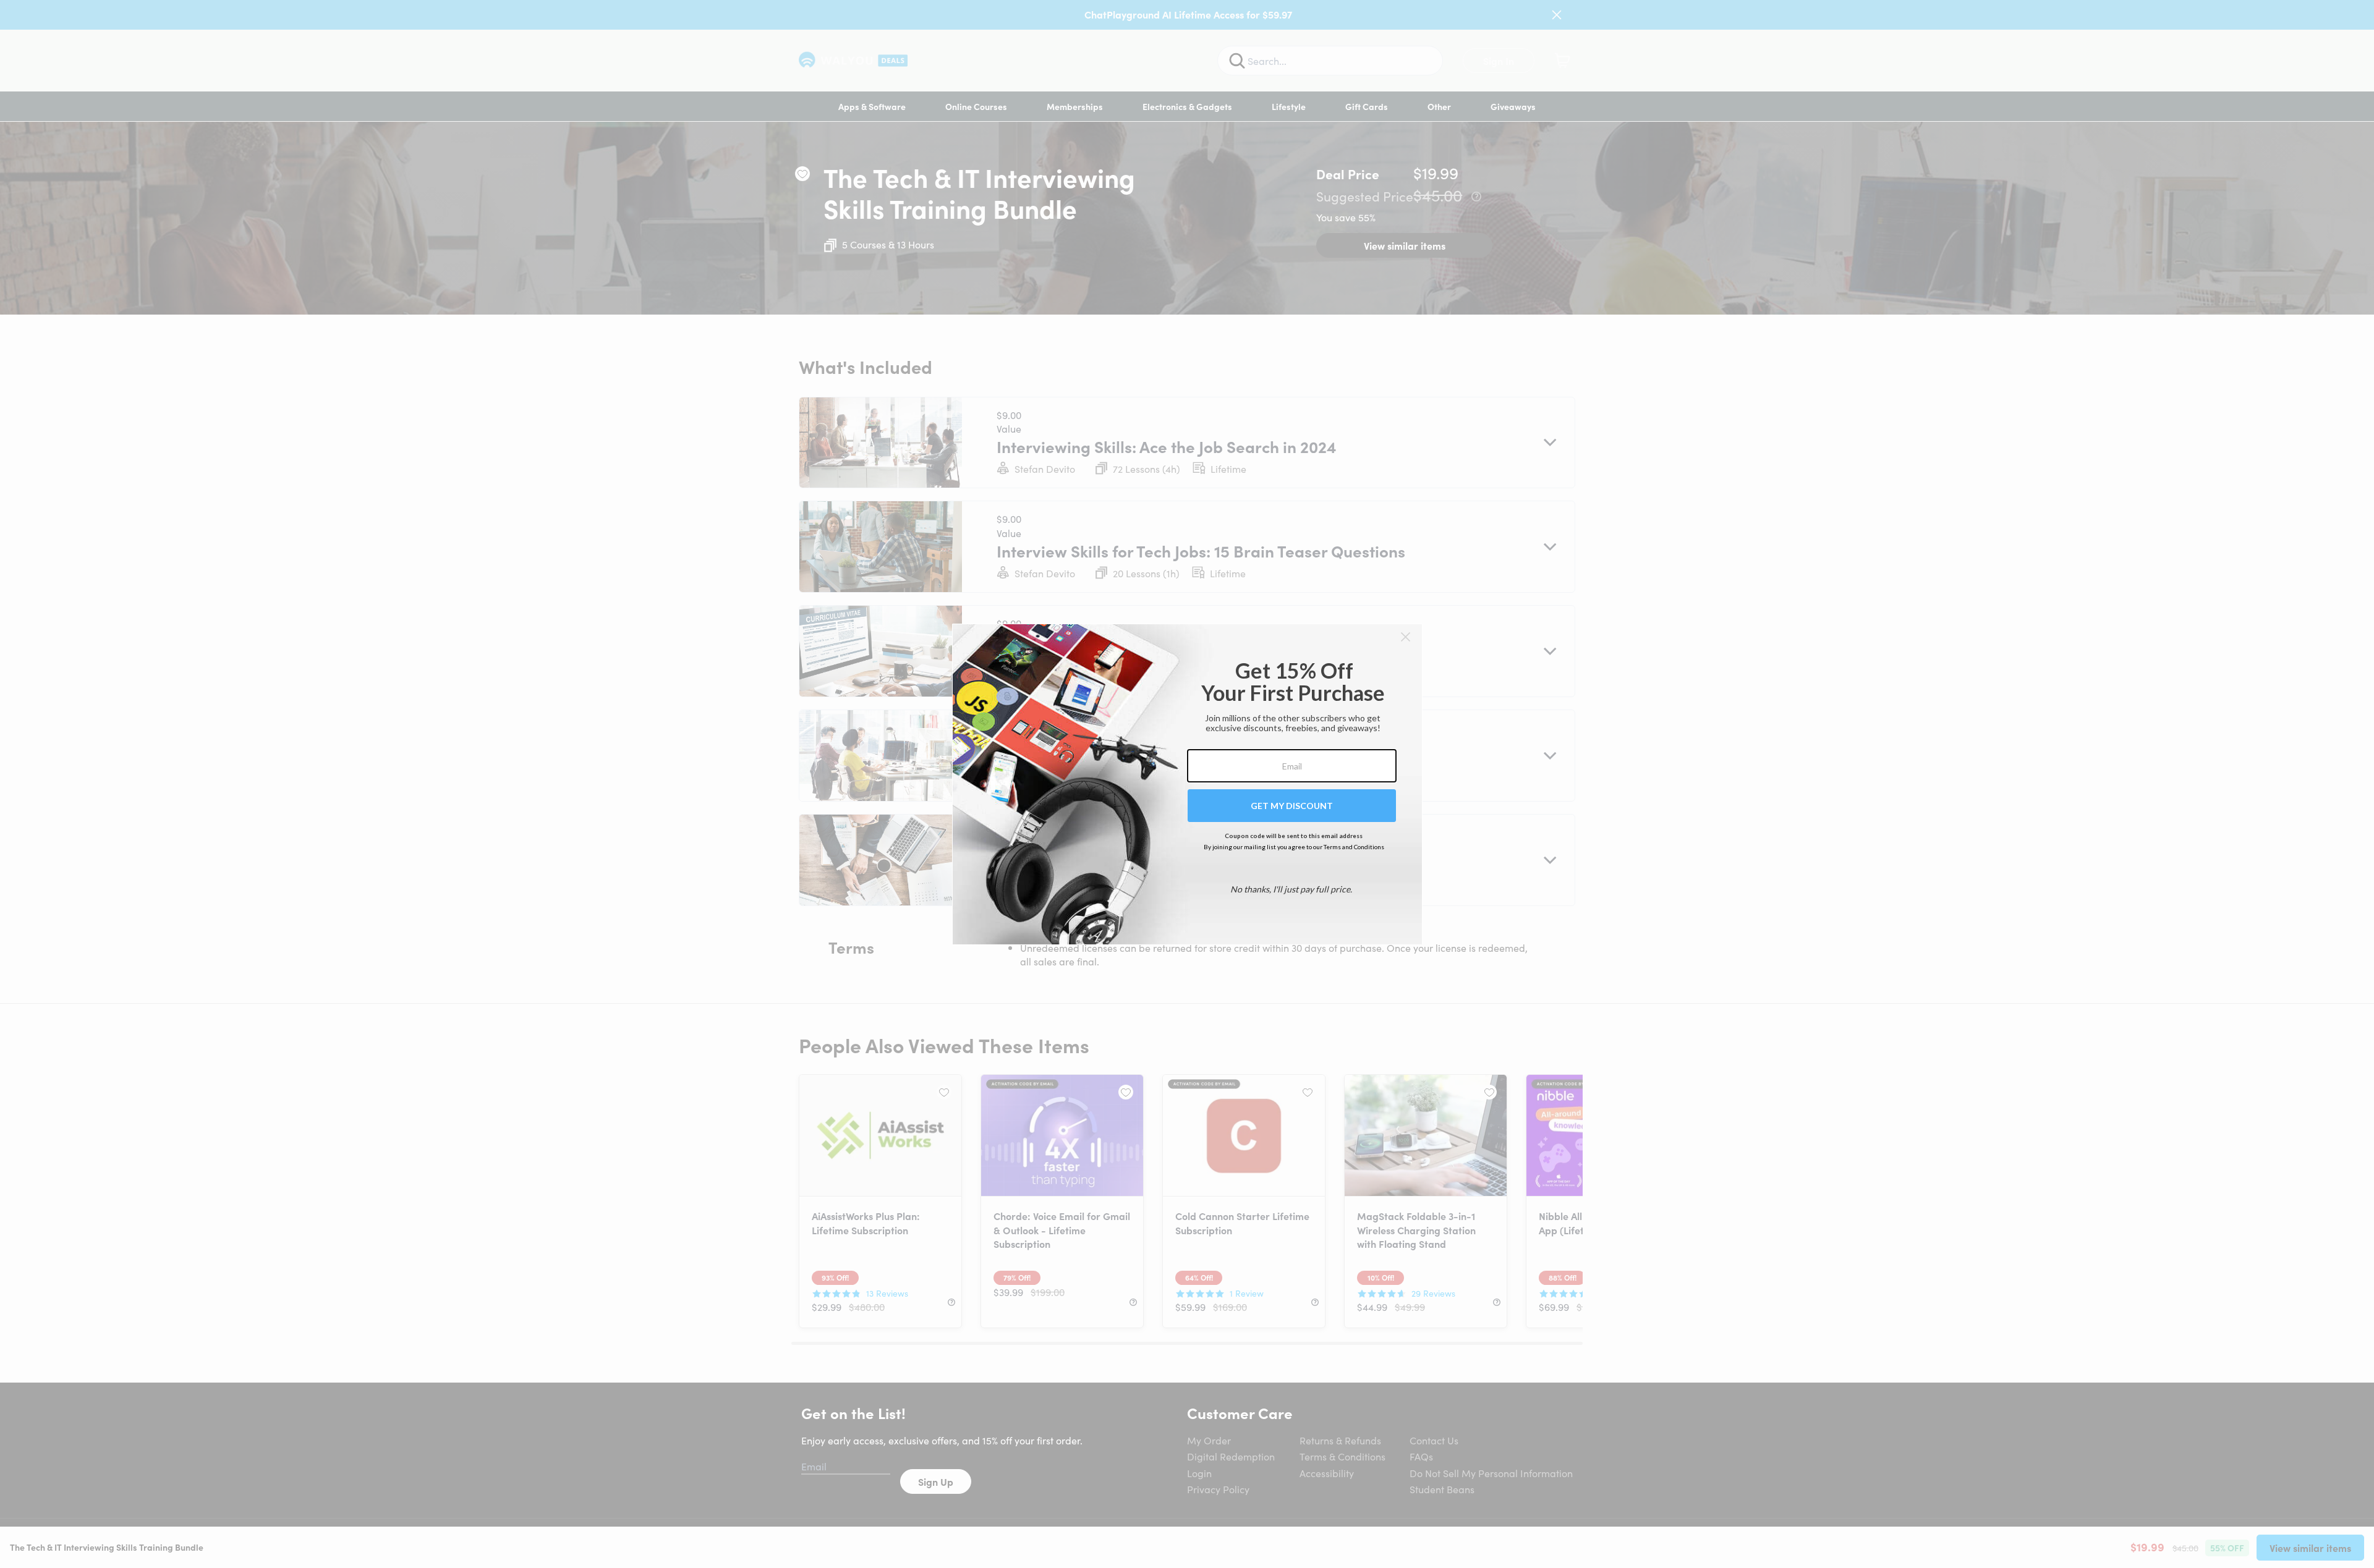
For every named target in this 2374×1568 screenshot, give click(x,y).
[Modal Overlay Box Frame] (1187, 784)
